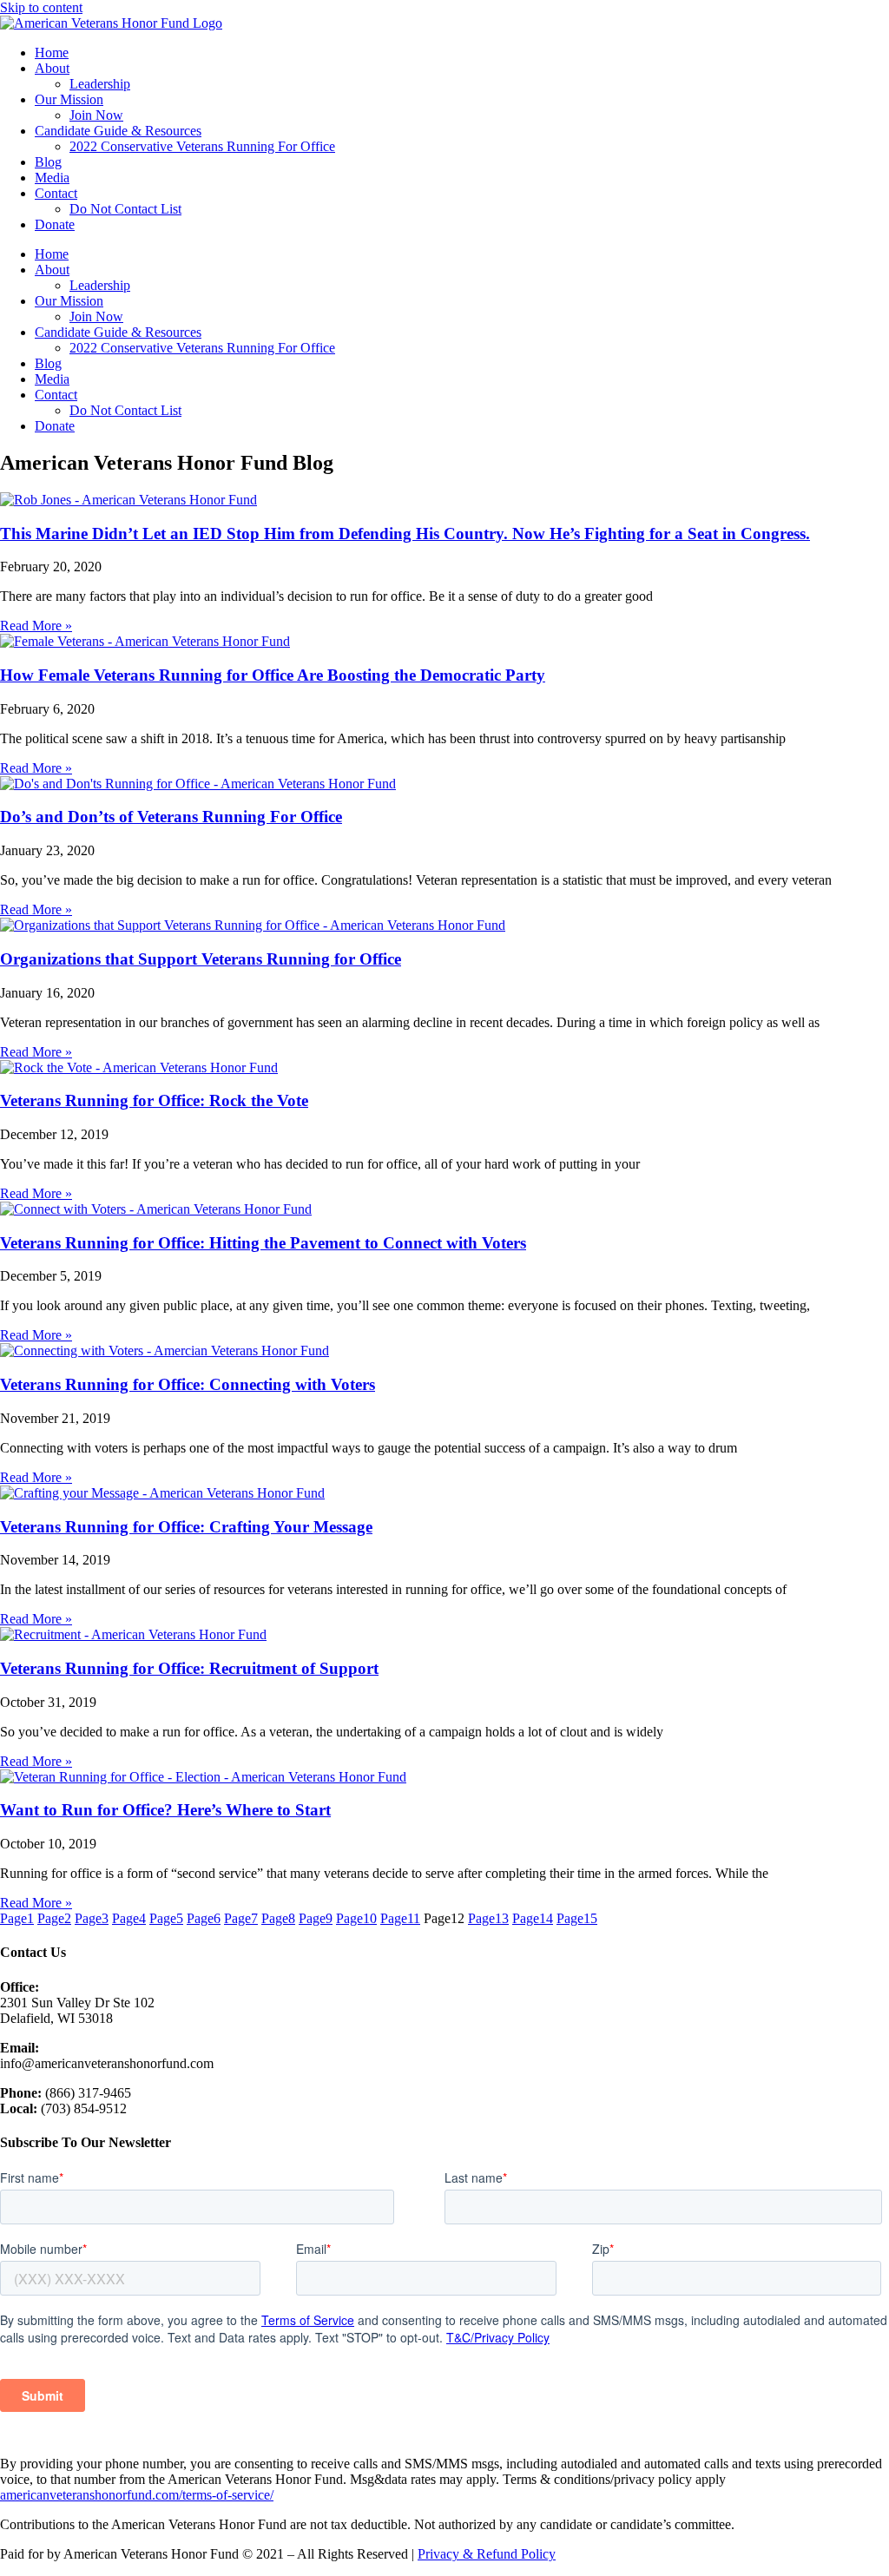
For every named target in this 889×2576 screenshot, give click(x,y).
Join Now (96, 115)
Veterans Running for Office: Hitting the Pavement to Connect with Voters (263, 1243)
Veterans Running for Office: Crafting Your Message (186, 1527)
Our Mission (69, 99)
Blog (48, 162)
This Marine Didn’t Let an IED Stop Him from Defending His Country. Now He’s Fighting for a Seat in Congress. (405, 534)
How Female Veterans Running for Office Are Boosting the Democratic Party (273, 675)
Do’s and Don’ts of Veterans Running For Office (171, 817)
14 (533, 1918)
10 (356, 1918)
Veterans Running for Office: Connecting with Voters (188, 1384)
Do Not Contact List (125, 209)
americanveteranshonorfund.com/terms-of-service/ (137, 2495)
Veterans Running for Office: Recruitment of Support (189, 1668)
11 (400, 1918)
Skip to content (41, 7)
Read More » (36, 626)
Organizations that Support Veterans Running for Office (201, 959)
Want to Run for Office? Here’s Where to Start (165, 1810)
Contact (56, 193)
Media (52, 178)
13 (488, 1918)
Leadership (100, 84)
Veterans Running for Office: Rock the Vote (154, 1100)
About (52, 68)
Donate (55, 224)
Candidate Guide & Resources (118, 131)
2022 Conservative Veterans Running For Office (202, 146)
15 (577, 1918)
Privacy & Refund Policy (487, 2554)
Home (52, 53)
